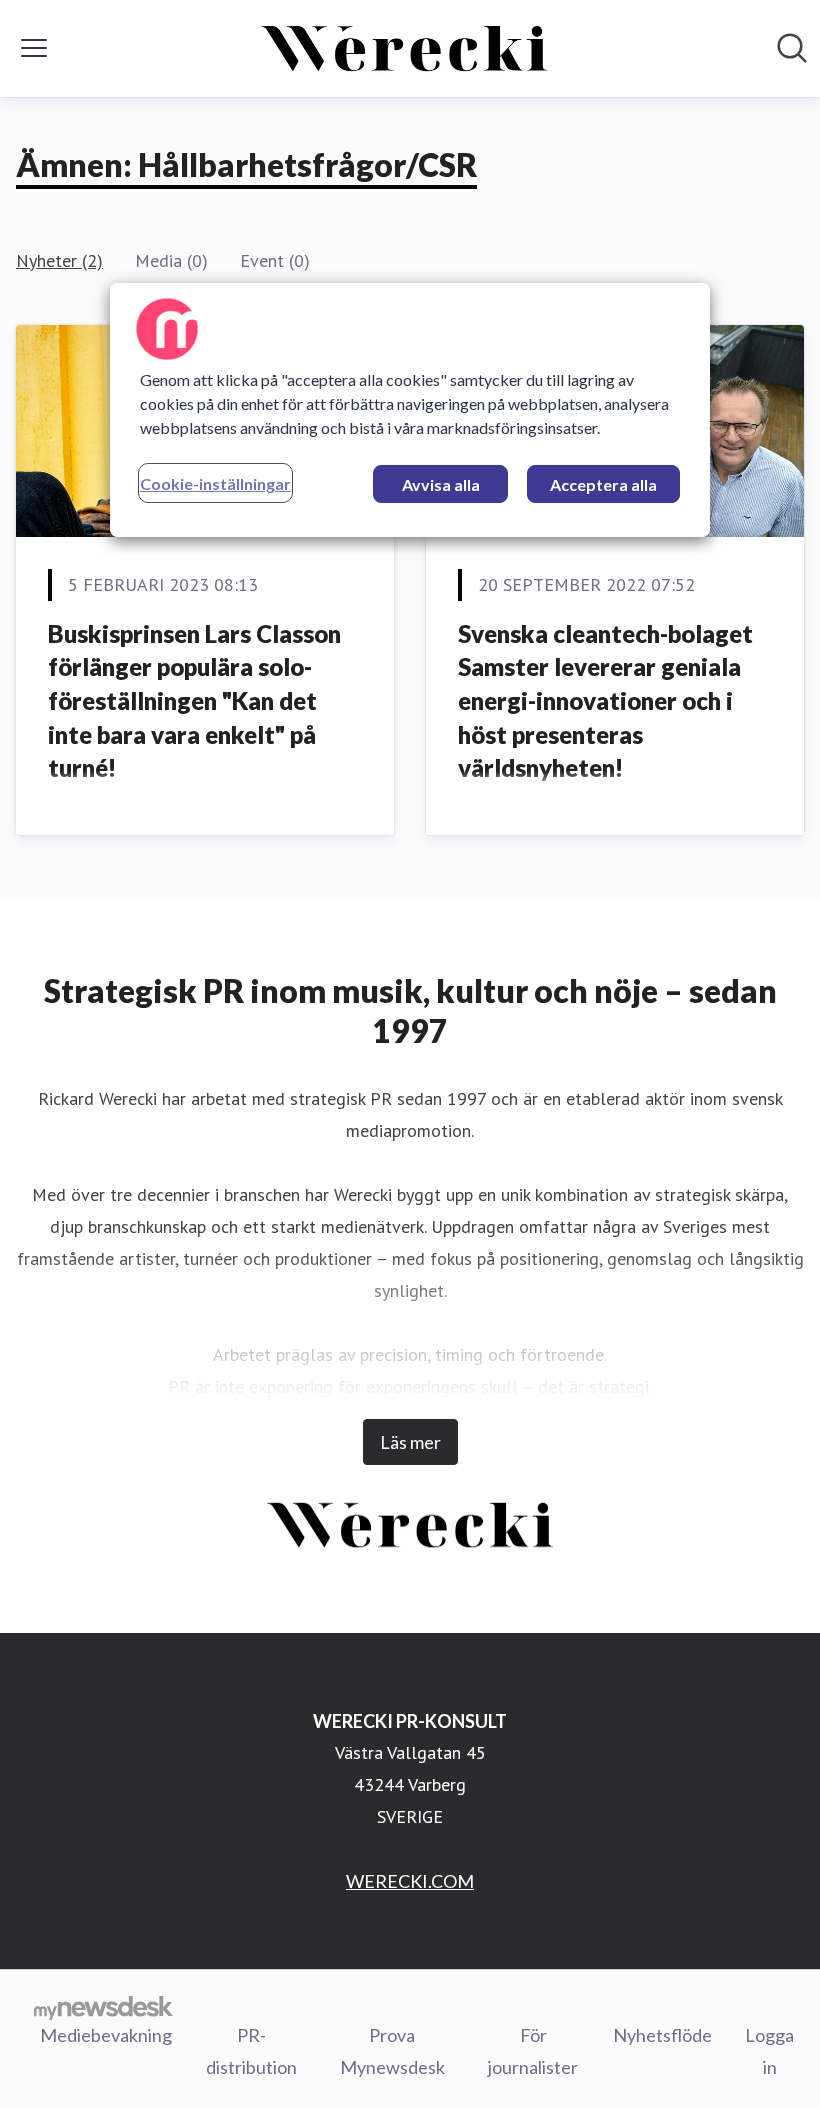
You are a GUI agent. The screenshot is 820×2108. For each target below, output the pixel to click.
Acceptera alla (603, 484)
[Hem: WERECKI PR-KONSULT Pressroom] (404, 48)
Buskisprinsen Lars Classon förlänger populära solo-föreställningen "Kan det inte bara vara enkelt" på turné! (194, 700)
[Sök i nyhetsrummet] (792, 48)
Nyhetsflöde (662, 2035)
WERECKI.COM (410, 1881)
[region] (410, 410)
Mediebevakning (106, 2035)
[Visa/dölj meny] (34, 48)
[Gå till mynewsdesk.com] (103, 2007)
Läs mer (410, 1442)
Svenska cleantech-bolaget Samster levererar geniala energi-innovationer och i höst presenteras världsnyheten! (605, 700)
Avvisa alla (441, 484)
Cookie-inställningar (215, 483)
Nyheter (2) (59, 260)
